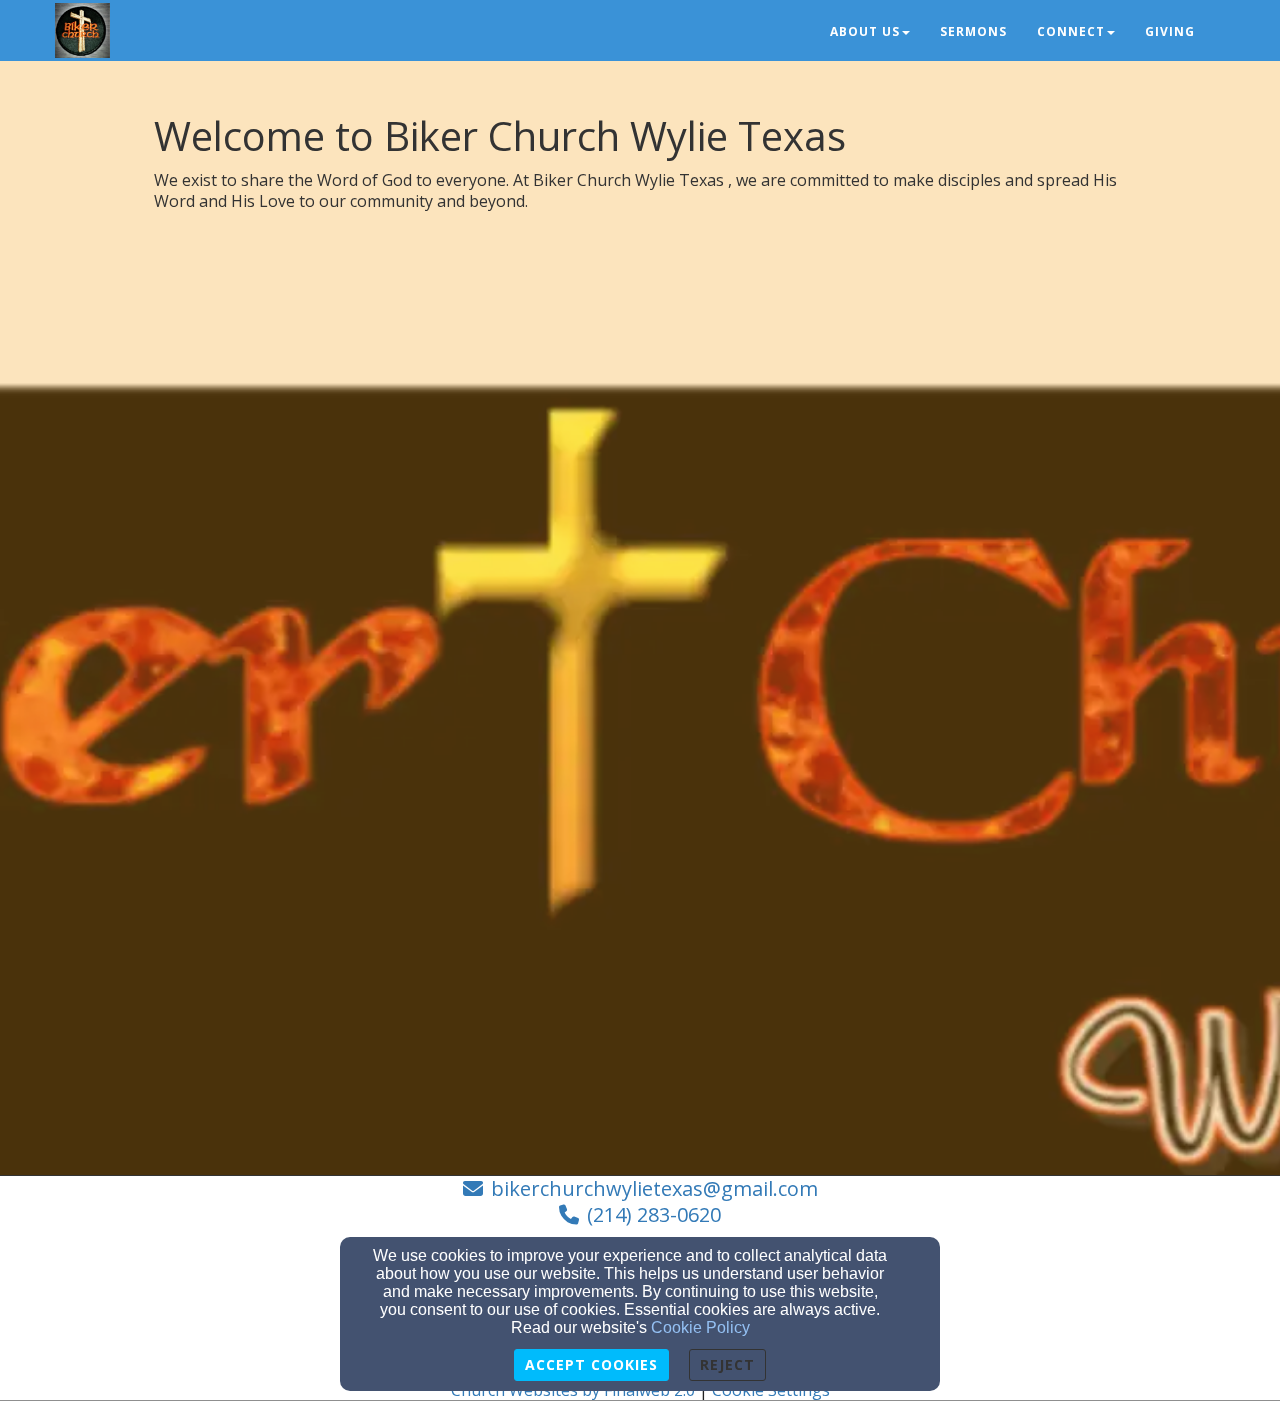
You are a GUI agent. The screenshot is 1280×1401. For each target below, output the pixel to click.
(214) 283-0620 (654, 1214)
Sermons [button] (973, 31)
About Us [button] (865, 31)
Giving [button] (1170, 31)
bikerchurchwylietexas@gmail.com (654, 1188)
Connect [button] (1071, 31)
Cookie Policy (700, 1327)
